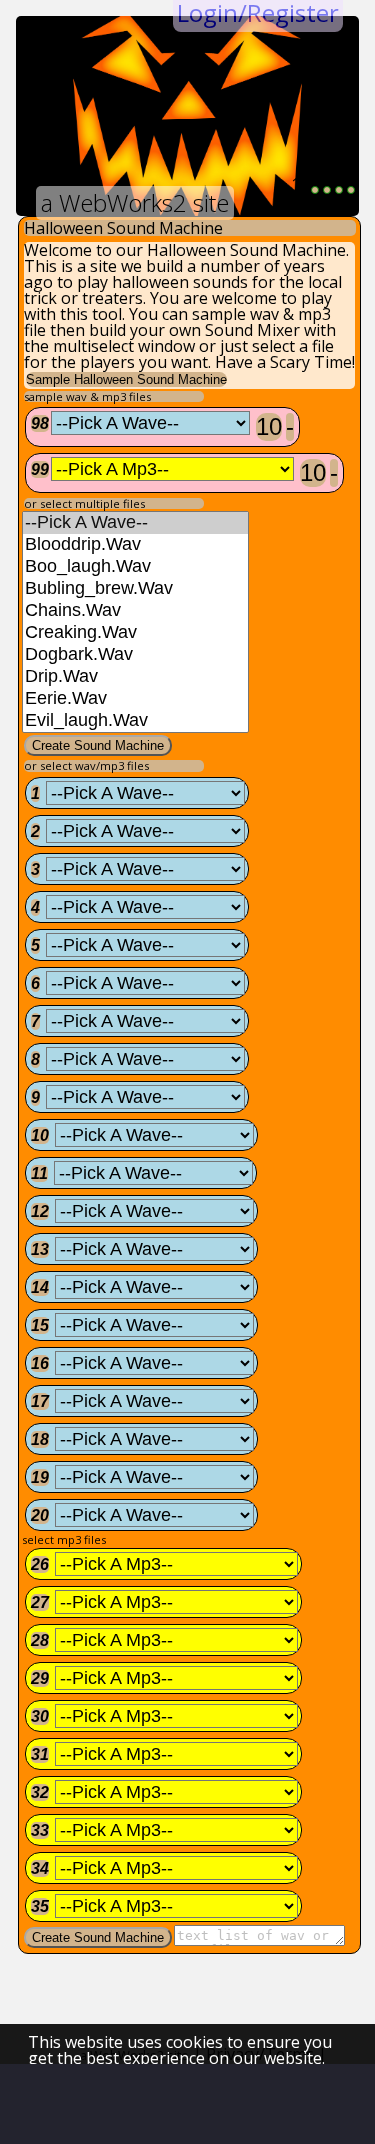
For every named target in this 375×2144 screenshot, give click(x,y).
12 (40, 1211)
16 (40, 1363)
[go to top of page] (94, 2104)
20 (40, 1515)
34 (40, 1868)
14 (40, 1287)
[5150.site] (156, 2104)
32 (40, 1792)
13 (40, 1249)
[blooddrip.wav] (135, 545)
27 (40, 1602)
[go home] (351, 190)
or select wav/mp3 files (86, 765)
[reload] (315, 190)
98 (40, 423)
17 (40, 1401)
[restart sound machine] (339, 190)
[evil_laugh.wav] (135, 721)
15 (40, 1325)
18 (40, 1439)
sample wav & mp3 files (87, 396)
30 (40, 1716)
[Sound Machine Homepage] (31, 2104)
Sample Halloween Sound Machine (126, 379)
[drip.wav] (135, 677)
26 (40, 1564)
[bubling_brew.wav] (135, 589)
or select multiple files (84, 503)
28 (40, 1640)
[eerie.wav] (135, 699)
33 (40, 1830)
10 (269, 426)
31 (40, 1754)
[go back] (327, 190)
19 (40, 1477)
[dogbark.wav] (135, 655)
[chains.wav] (135, 611)
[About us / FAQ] (281, 2104)
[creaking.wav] (135, 633)
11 (39, 1173)
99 (40, 469)
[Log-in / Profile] (219, 2104)
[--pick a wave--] (135, 523)
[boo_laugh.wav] (135, 567)
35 (40, 1906)
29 (40, 1678)
